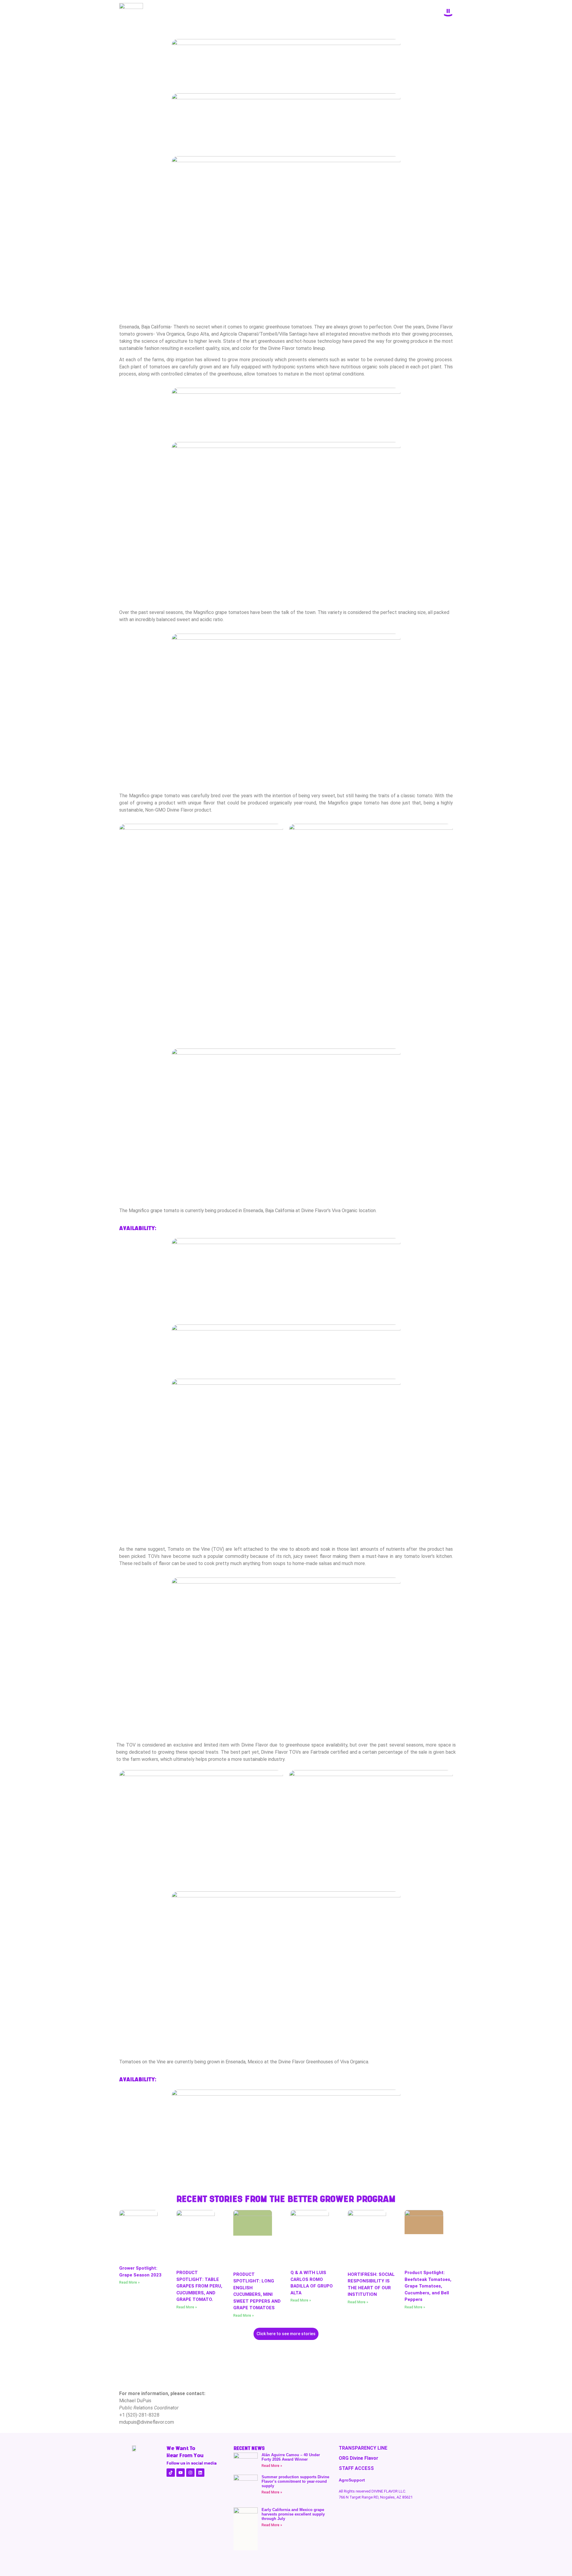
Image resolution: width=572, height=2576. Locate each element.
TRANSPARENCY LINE (363, 2448)
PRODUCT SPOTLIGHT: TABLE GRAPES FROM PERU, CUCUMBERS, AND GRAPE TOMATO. (199, 2286)
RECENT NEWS (249, 2448)
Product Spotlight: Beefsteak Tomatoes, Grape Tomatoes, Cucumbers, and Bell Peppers (428, 2286)
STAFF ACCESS (356, 2468)
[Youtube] (181, 2473)
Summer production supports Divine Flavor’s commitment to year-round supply (295, 2481)
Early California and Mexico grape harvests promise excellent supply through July (293, 2514)
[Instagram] (190, 2473)
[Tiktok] (171, 2473)
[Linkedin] (200, 2473)
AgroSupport (352, 2480)
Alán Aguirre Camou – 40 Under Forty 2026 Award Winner (291, 2457)
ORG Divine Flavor (359, 2458)
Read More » (129, 2282)
